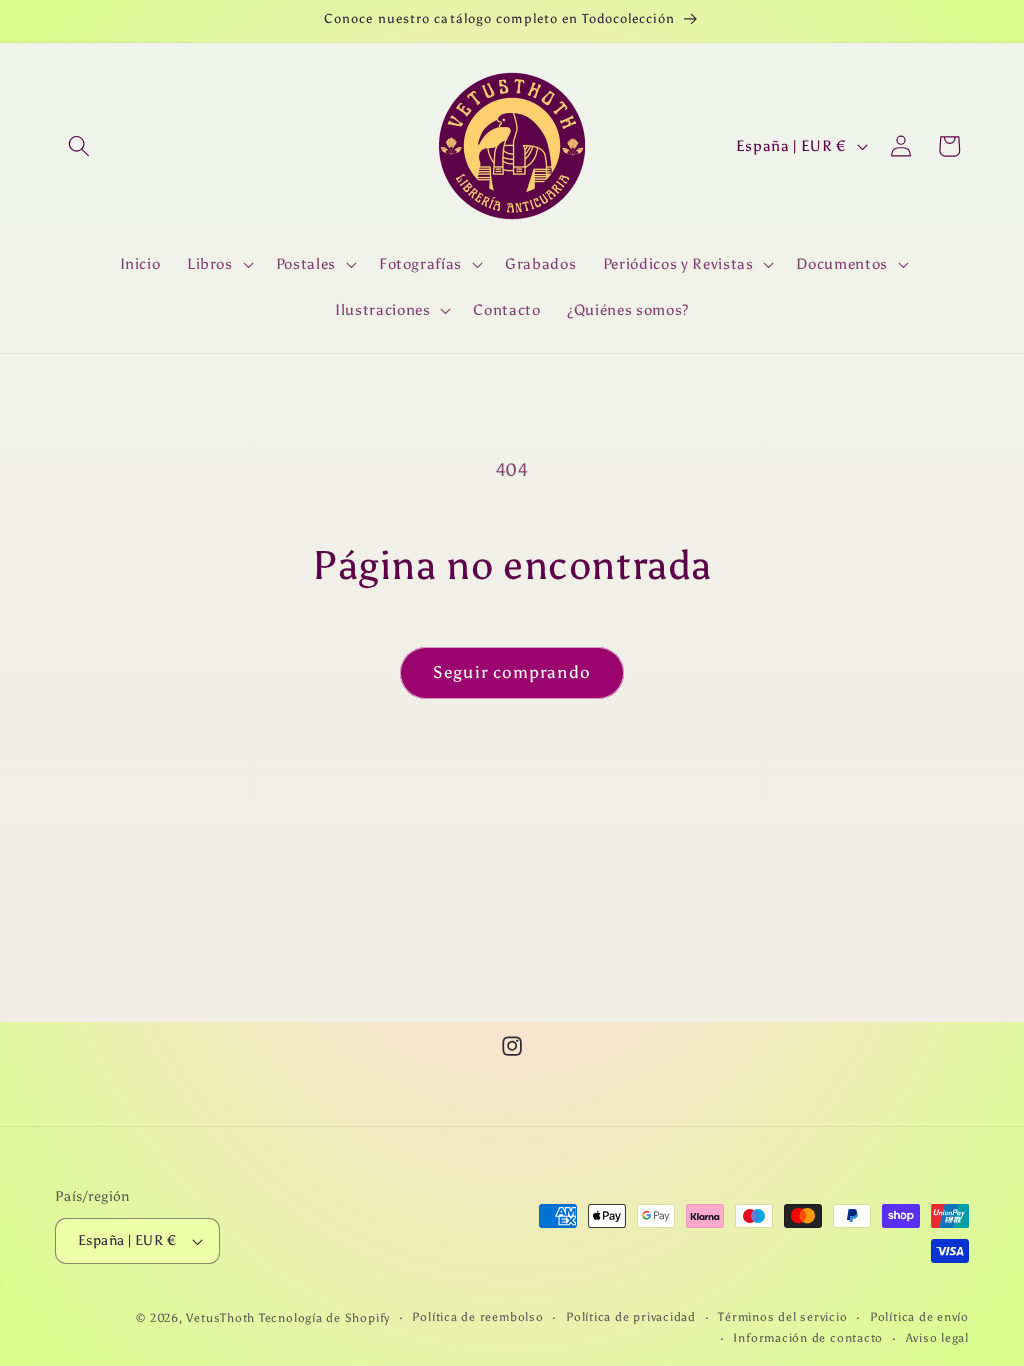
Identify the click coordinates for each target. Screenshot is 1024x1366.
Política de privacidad (631, 1317)
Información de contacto (808, 1338)
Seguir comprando (512, 672)
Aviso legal (937, 1338)
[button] (79, 146)
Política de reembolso (477, 1317)
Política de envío (919, 1317)
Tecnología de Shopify (324, 1318)
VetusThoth (220, 1318)
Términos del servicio (782, 1317)
